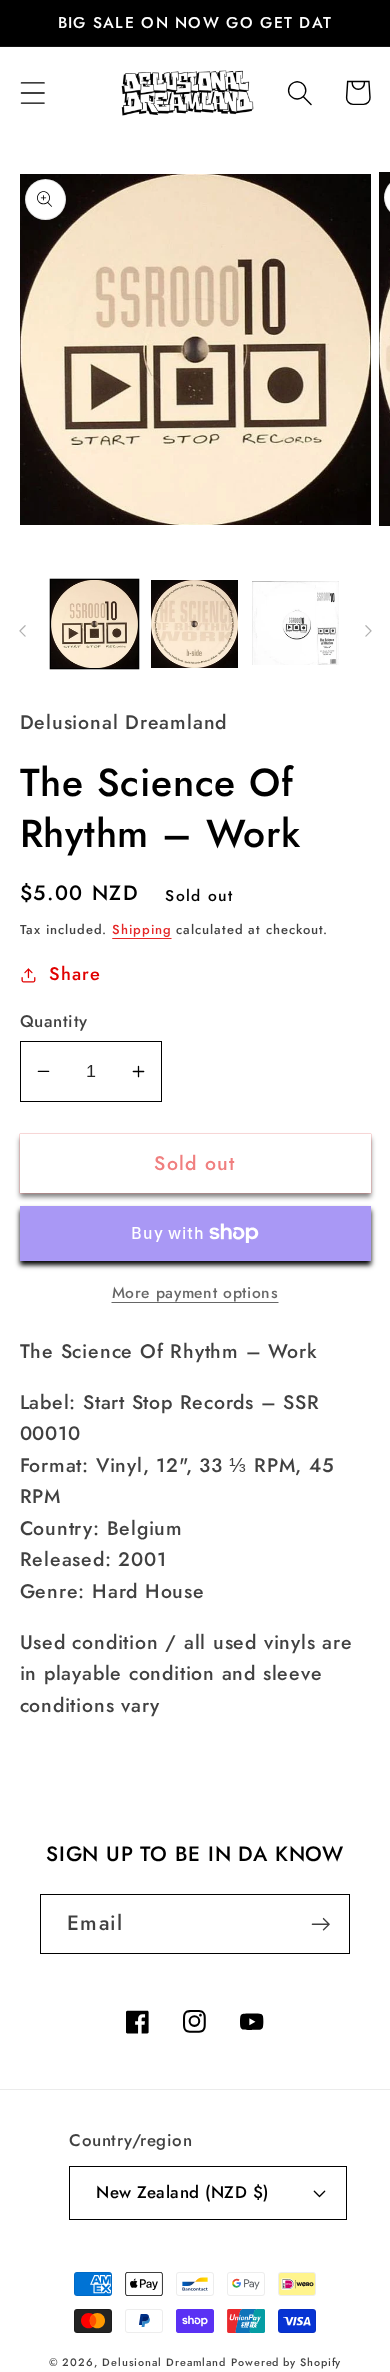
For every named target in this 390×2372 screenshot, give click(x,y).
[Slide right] (368, 631)
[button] (32, 92)
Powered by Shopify (286, 2362)
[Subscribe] (320, 1924)
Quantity (54, 1021)
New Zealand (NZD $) (182, 2192)
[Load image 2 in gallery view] (195, 624)
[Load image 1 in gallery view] (95, 624)
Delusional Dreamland (164, 2362)
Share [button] (74, 974)
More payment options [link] (195, 1293)
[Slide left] (22, 631)
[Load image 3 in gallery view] (296, 624)
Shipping (141, 929)
